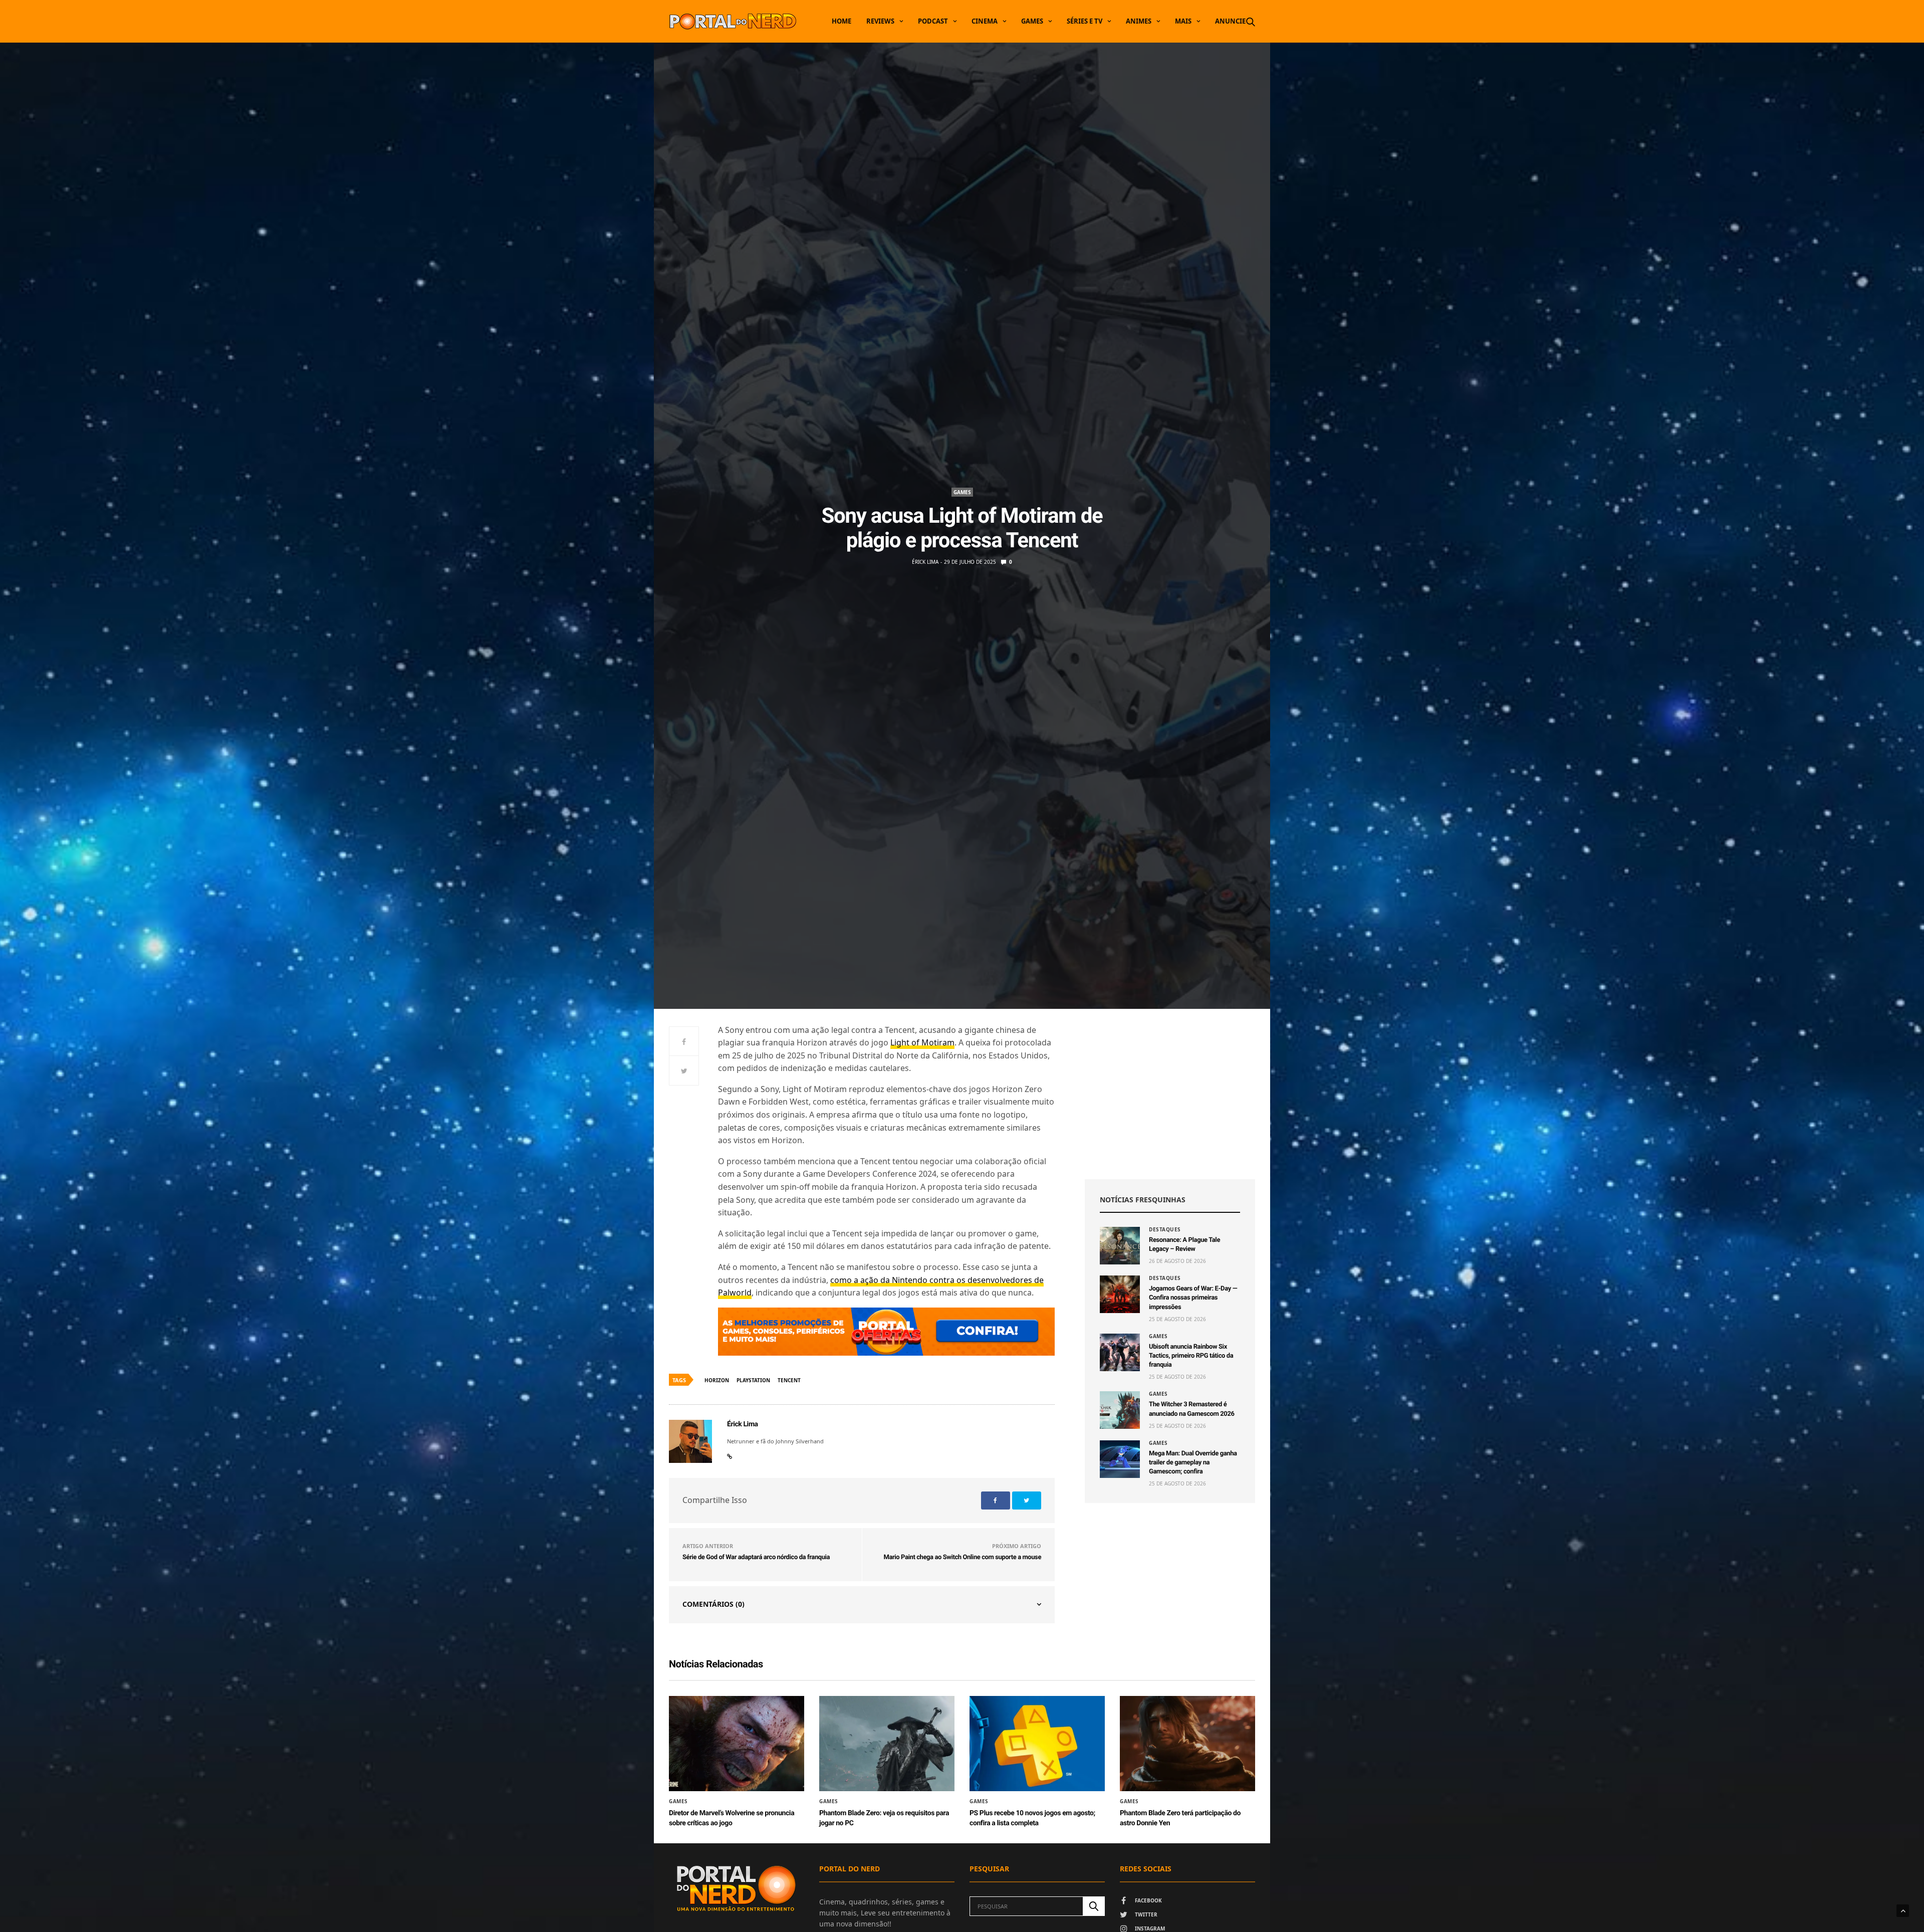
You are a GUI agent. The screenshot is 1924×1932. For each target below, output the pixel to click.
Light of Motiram (922, 1042)
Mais (1183, 21)
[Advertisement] (1170, 1094)
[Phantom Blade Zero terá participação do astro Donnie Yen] (1187, 1744)
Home (841, 21)
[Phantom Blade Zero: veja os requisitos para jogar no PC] (887, 1744)
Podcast (933, 21)
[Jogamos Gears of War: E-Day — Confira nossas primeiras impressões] (1120, 1294)
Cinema (985, 21)
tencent (789, 1380)
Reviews (880, 21)
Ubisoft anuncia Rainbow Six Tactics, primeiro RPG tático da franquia (1191, 1356)
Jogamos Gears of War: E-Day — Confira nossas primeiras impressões (1193, 1298)
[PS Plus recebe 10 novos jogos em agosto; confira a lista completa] (1037, 1744)
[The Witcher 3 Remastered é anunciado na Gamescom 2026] (1120, 1410)
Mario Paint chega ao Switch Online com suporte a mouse (962, 1557)
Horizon (717, 1380)
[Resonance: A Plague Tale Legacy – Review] (1120, 1246)
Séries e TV (1085, 21)
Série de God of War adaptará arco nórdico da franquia (756, 1557)
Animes (1139, 21)
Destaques (1165, 1229)
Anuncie (1230, 21)
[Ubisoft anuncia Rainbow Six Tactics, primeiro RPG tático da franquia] (1120, 1352)
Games (1032, 21)
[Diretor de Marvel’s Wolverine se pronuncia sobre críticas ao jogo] (737, 1744)
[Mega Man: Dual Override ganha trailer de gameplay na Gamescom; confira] (1120, 1459)
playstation (753, 1380)
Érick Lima (925, 562)
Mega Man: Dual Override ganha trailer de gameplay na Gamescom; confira (1193, 1463)
